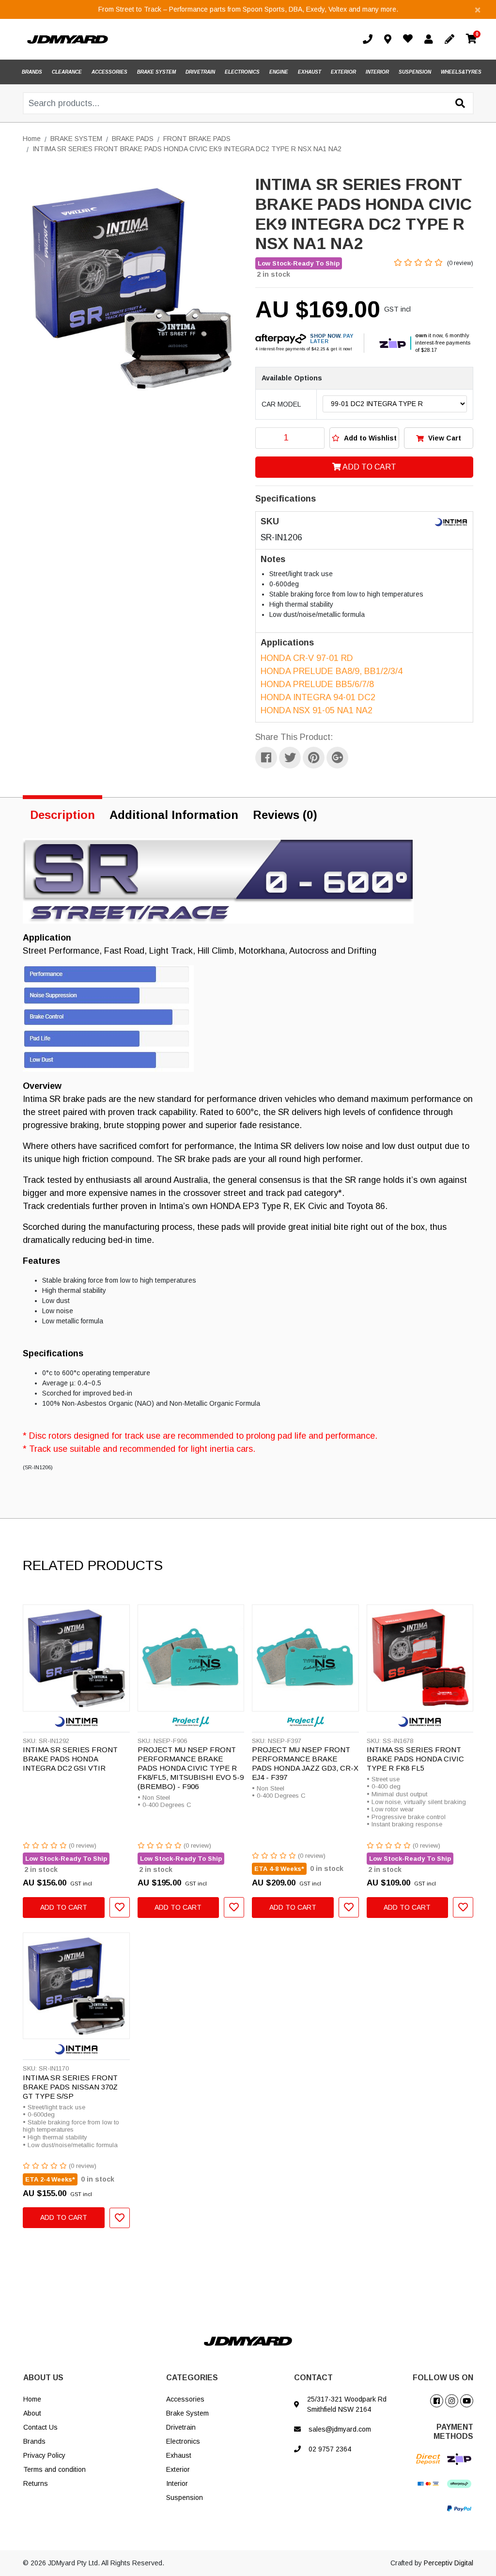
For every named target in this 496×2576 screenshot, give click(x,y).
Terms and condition (54, 2469)
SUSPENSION (415, 72)
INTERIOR (377, 72)
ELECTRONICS (242, 72)
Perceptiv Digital (449, 2563)
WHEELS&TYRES (461, 72)
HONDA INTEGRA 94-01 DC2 (318, 697)
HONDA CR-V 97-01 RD (307, 658)
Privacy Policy (44, 2455)
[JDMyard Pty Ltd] (68, 39)
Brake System (187, 2413)
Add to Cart (369, 467)
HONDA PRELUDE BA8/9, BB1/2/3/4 (332, 671)
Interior (177, 2483)
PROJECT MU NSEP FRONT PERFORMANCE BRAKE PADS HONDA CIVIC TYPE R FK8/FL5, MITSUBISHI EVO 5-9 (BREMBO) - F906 (191, 1768)
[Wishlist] (410, 40)
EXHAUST (310, 72)
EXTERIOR (343, 72)
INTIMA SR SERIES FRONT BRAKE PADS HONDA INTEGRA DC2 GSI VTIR (70, 1759)
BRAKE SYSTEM (156, 72)
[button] (364, 438)
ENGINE (279, 72)
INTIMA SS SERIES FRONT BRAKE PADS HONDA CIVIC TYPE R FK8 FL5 (415, 1759)
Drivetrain (181, 2427)
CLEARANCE (67, 72)
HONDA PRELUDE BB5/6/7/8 (317, 684)
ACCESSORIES (109, 72)
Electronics (183, 2441)
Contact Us (40, 2427)
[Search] (460, 104)
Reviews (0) (285, 815)
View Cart (444, 438)
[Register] (451, 39)
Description (62, 815)
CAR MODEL (281, 404)
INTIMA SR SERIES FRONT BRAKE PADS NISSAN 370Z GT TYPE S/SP (70, 2087)
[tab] (62, 813)
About (32, 2413)
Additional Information (174, 815)
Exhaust (179, 2455)
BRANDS (32, 72)
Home (32, 2399)
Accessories (185, 2399)
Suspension (185, 2497)
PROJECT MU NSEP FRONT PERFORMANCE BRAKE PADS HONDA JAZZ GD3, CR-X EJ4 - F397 (305, 1763)
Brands (34, 2441)
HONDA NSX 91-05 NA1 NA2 (317, 710)
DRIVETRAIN (200, 72)
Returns (36, 2483)
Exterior (178, 2469)
